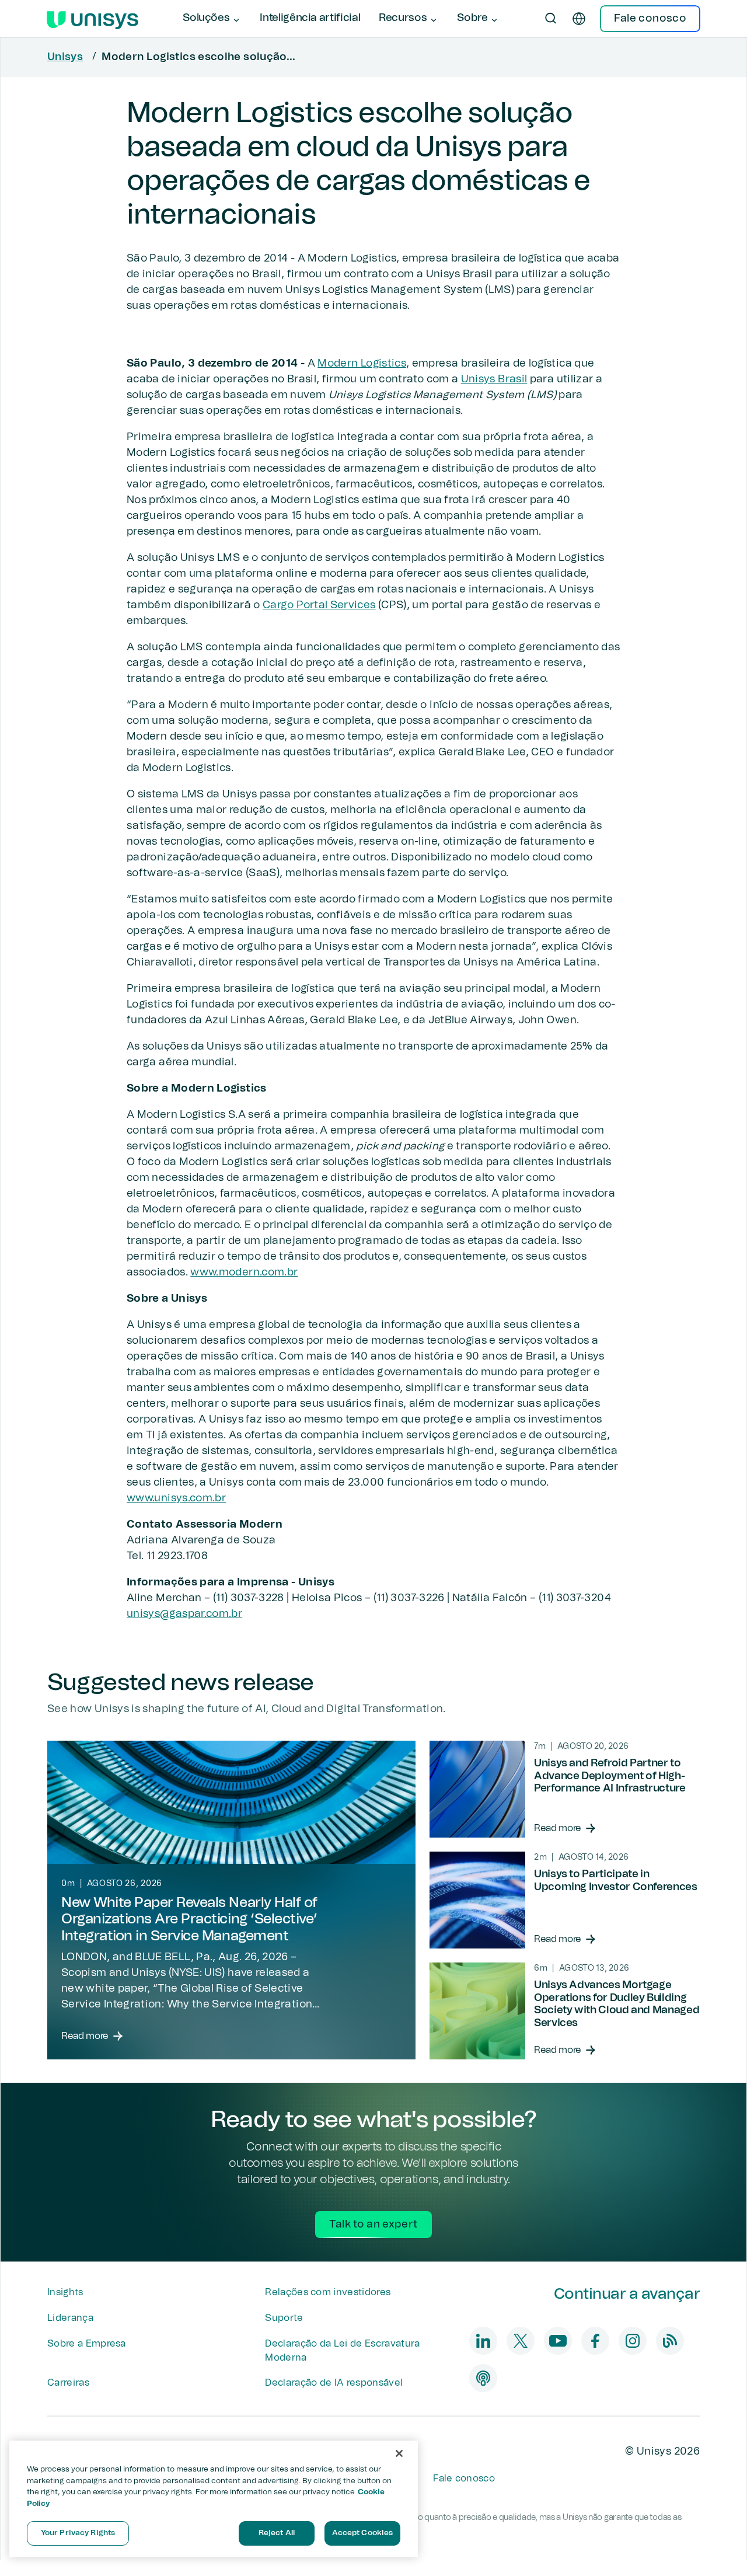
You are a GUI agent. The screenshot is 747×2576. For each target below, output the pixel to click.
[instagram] (633, 2341)
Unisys (65, 57)
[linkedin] (483, 2341)
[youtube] (558, 2341)
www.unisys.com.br (176, 1498)
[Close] (399, 2453)
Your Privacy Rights (78, 2533)
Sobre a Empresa (87, 2344)
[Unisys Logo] (92, 19)
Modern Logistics (362, 364)
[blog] (670, 2341)
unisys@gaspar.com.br (184, 1614)
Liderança (70, 2318)
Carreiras (68, 2383)
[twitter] (521, 2341)
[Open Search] (551, 19)
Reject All (277, 2533)
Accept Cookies (363, 2533)
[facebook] (595, 2341)
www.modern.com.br (244, 1273)
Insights (65, 2292)
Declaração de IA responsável (334, 2383)
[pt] (579, 19)
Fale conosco (464, 2479)
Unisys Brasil (494, 379)
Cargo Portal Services (319, 605)
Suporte (284, 2318)
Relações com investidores (328, 2292)
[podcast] (483, 2378)
